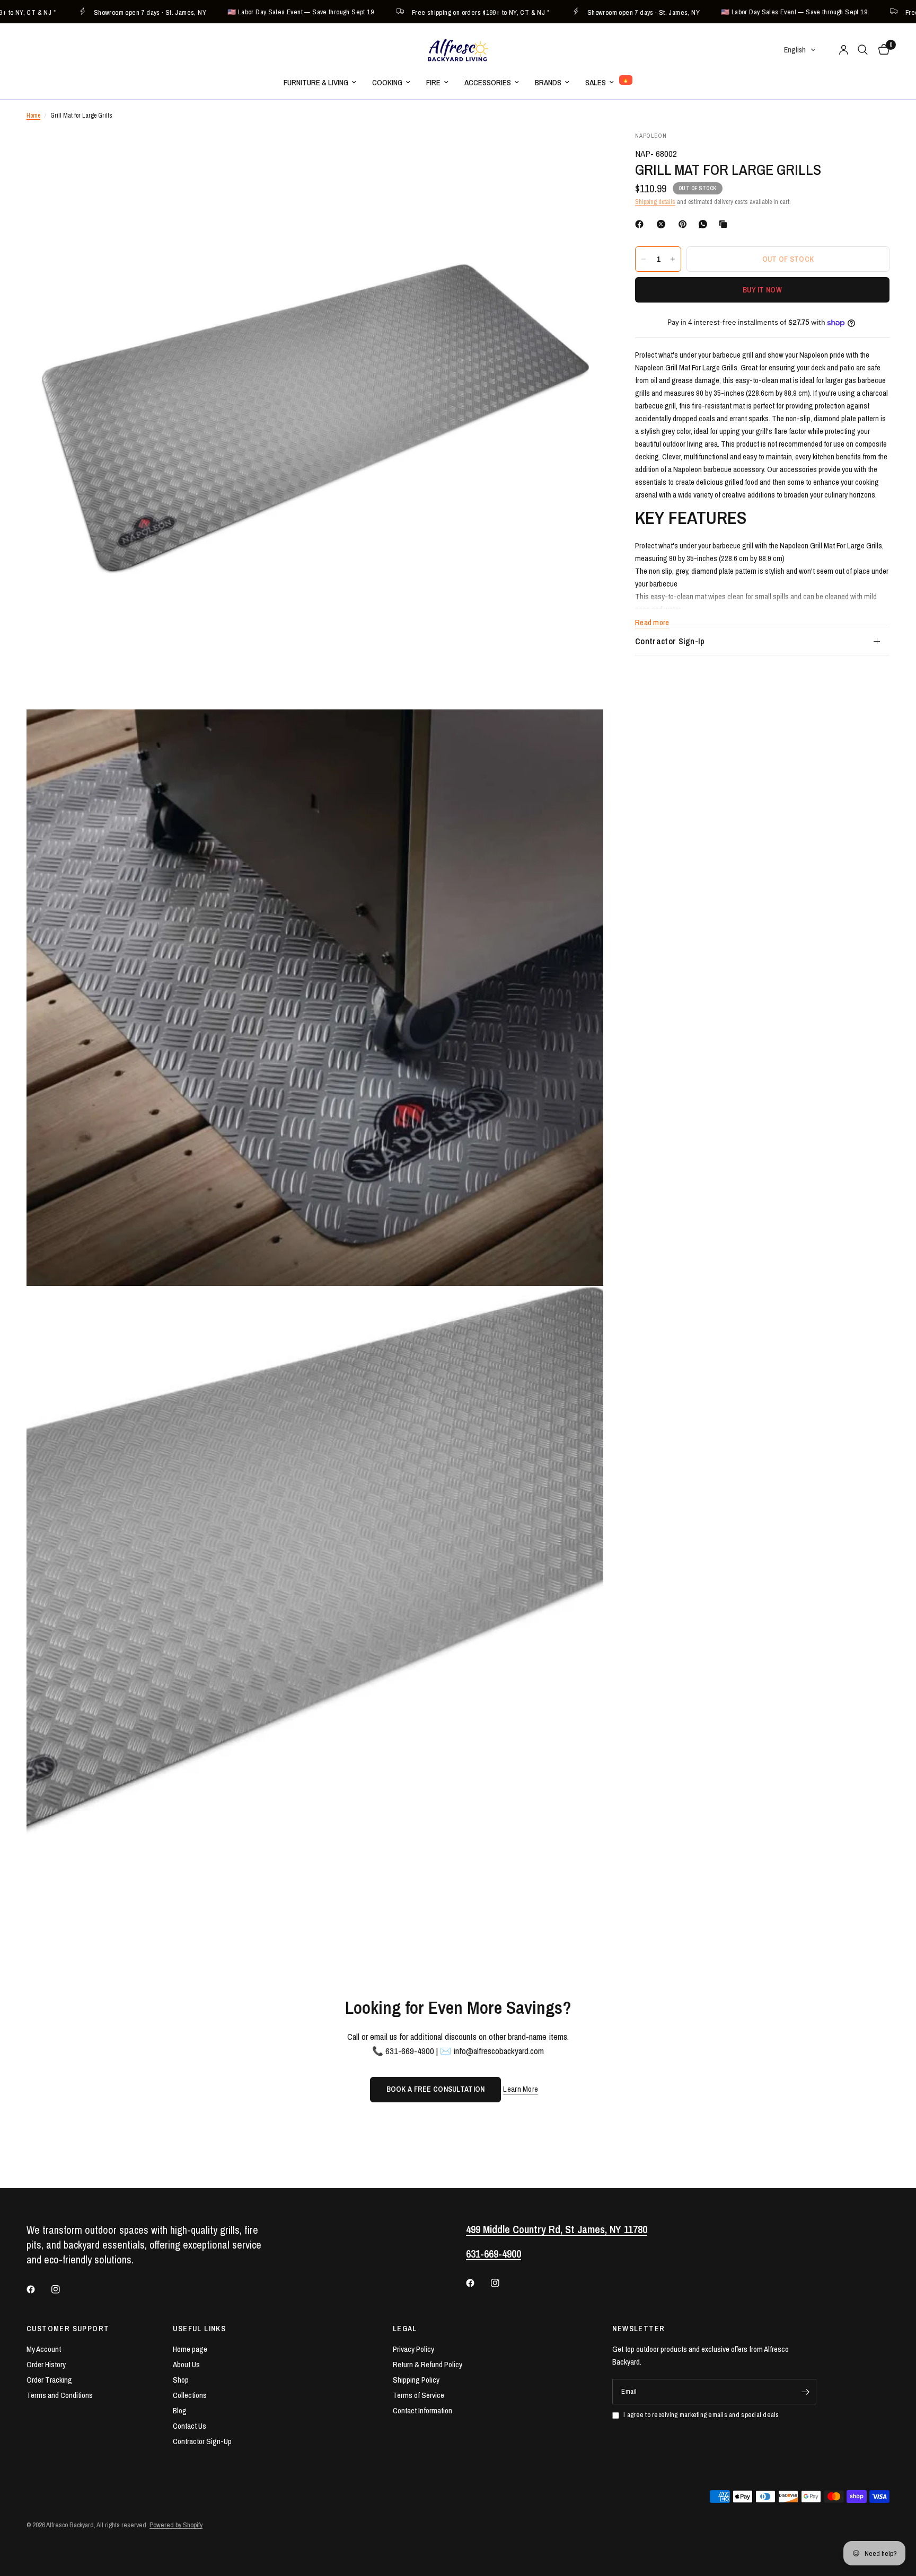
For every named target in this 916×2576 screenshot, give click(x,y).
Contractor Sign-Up (202, 2441)
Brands (548, 82)
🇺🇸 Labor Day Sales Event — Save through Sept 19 (244, 12)
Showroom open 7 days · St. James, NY (93, 12)
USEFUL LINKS (199, 2329)
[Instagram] (63, 2289)
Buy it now (762, 290)
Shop (181, 2380)
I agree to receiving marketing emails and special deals (701, 2415)
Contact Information (422, 2410)
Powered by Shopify (176, 2525)
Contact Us (190, 2426)
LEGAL (405, 2329)
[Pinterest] (685, 224)
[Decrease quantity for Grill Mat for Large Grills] (644, 259)
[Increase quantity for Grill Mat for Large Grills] (673, 259)
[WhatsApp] (705, 224)
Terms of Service (419, 2395)
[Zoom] (581, 154)
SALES (596, 82)
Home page (190, 2349)
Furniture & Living (316, 82)
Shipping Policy (416, 2380)
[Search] (863, 50)
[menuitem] (320, 83)
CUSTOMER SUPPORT (68, 2329)
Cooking (387, 82)
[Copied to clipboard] (725, 224)
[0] (881, 50)
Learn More (521, 2089)
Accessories (488, 82)
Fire (433, 82)
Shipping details (655, 202)
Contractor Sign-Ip (670, 641)
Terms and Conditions (60, 2395)
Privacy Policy (413, 2349)
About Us (186, 2364)
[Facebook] (641, 224)
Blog (180, 2410)
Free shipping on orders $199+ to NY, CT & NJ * (424, 12)
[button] (800, 50)
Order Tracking (49, 2380)
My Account (44, 2349)
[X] (663, 224)
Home (33, 116)
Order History (46, 2364)
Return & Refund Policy (428, 2364)
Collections (190, 2395)
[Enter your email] (806, 2392)
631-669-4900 (494, 2254)
